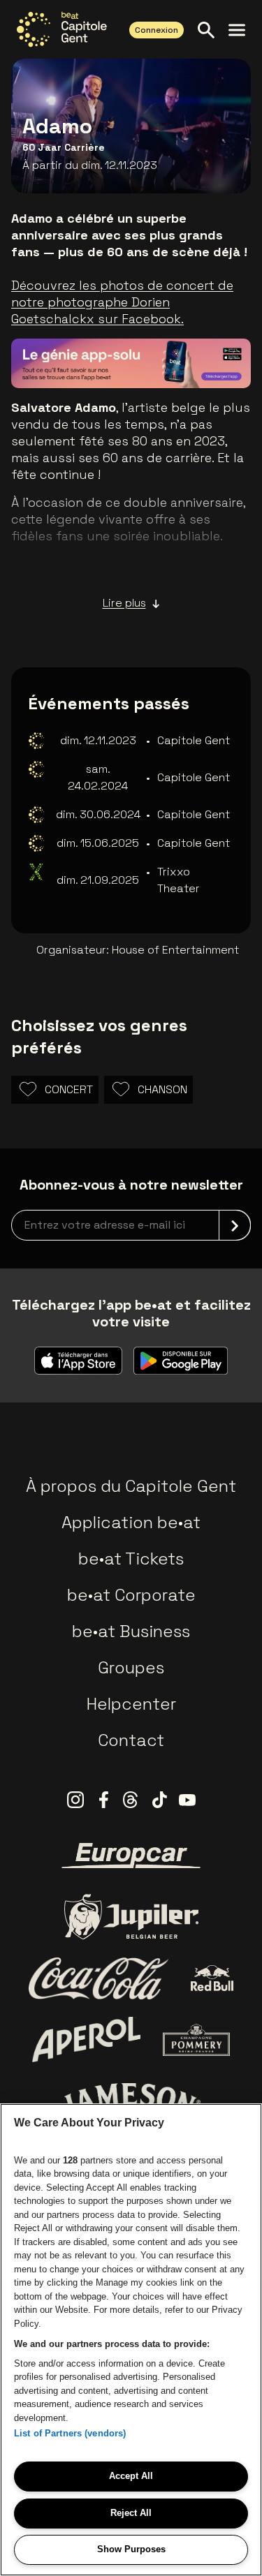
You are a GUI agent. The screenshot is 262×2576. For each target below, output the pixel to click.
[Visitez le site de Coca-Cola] (99, 1978)
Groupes (131, 1667)
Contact (131, 1740)
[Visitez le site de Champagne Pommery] (196, 2040)
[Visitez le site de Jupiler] (131, 1917)
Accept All (131, 2476)
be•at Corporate (131, 1595)
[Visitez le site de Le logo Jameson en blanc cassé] (131, 2101)
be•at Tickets (131, 1559)
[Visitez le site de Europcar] (131, 1856)
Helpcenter (131, 1704)
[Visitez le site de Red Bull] (212, 1978)
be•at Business (131, 1631)
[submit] (235, 1225)
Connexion (157, 30)
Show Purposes (131, 2549)
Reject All (131, 2513)
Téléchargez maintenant (149, 357)
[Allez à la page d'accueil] (62, 29)
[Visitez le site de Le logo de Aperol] (86, 2040)
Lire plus (124, 603)
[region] (131, 2340)
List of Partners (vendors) (70, 2433)
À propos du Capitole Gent (131, 1486)
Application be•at (131, 1522)
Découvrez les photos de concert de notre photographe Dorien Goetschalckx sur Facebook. (122, 302)
